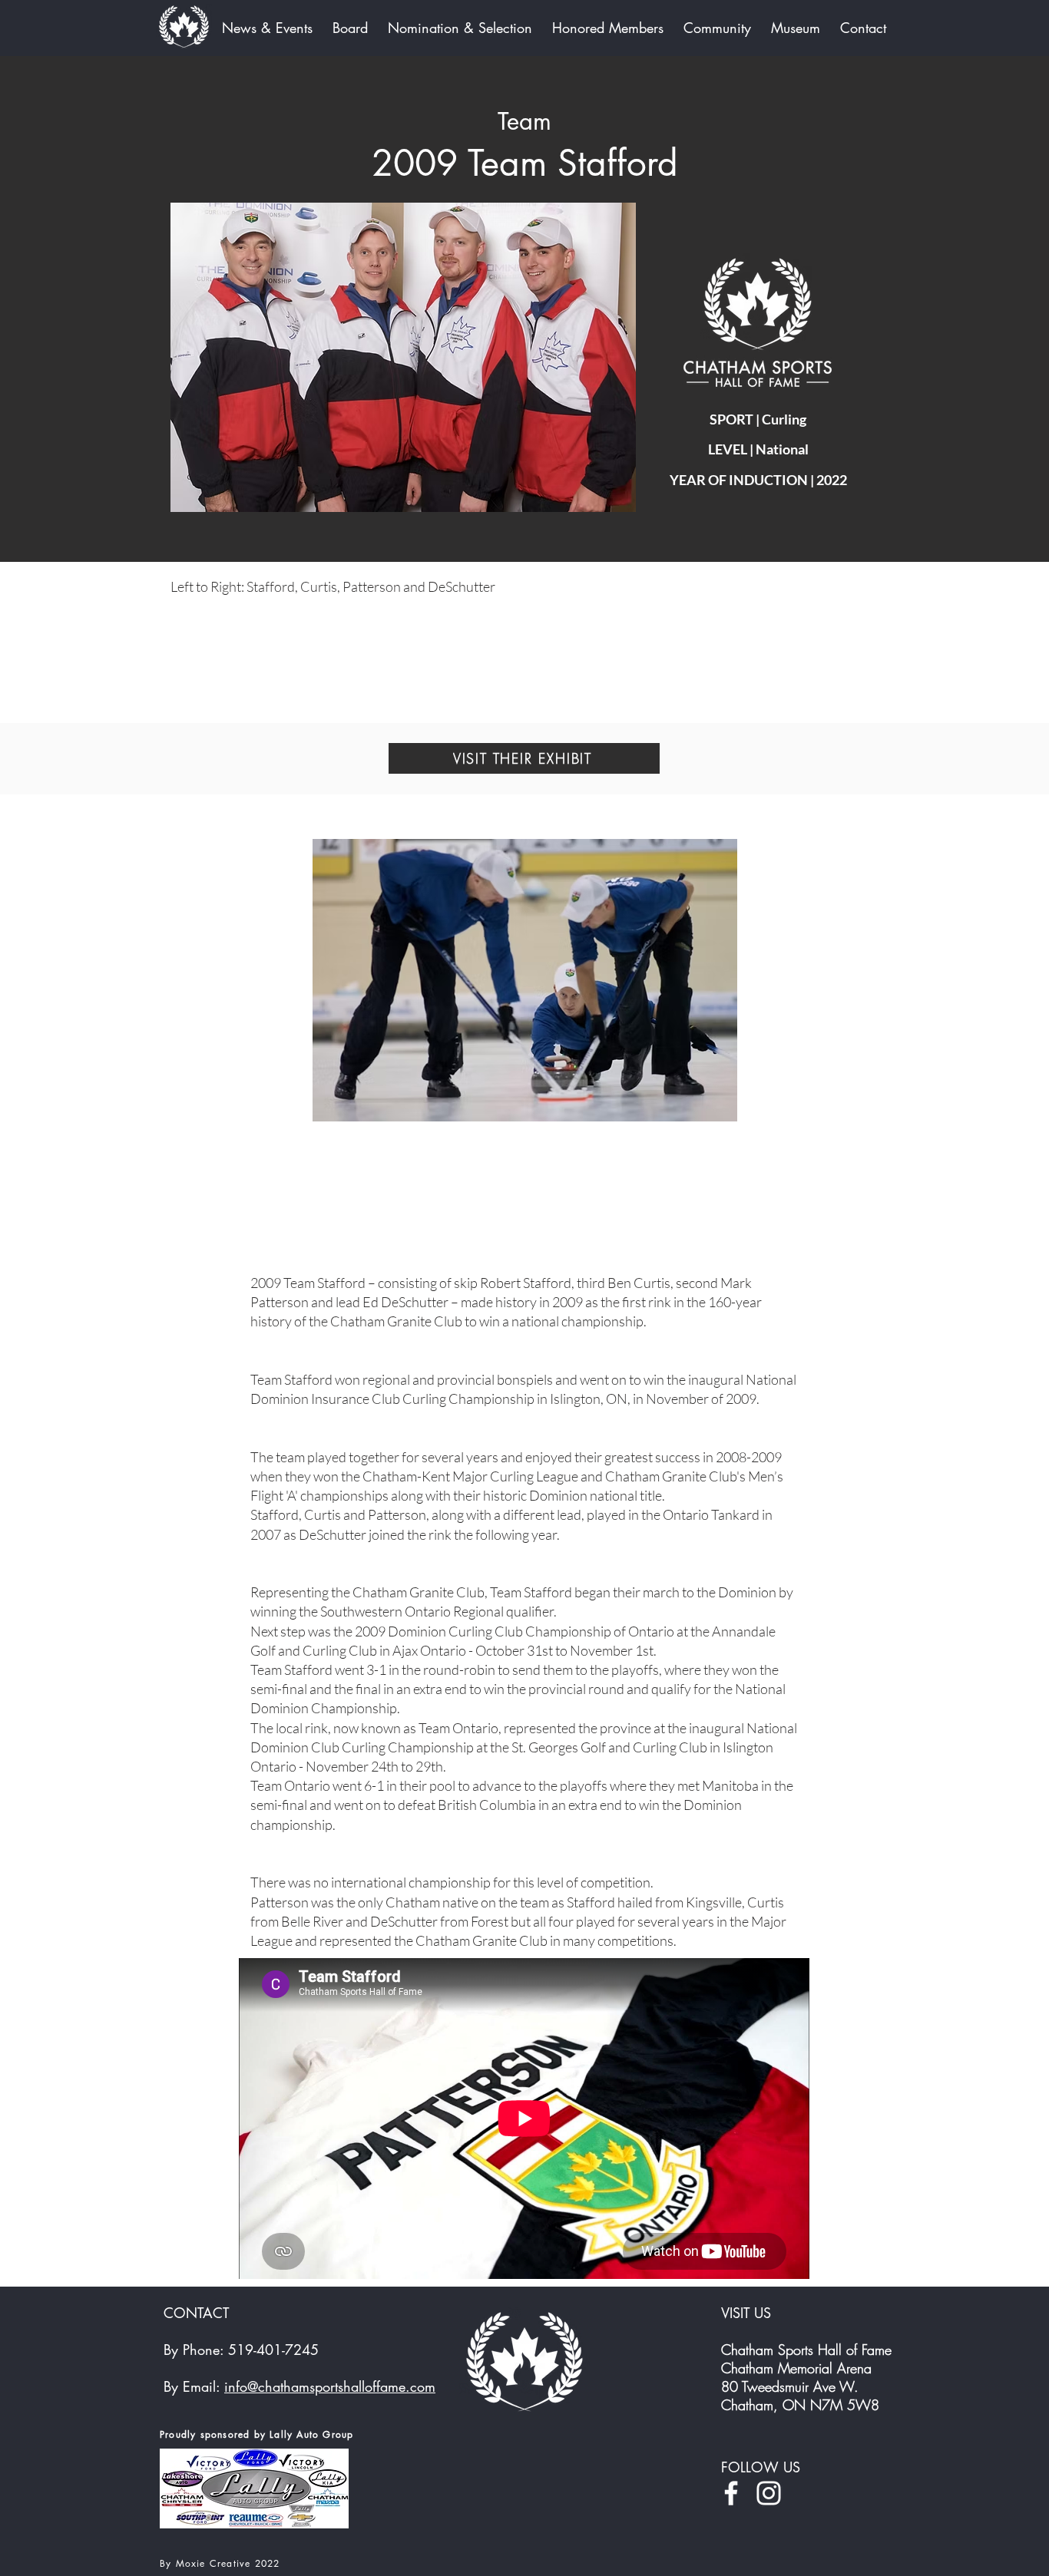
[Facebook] (731, 2493)
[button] (403, 358)
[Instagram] (769, 2493)
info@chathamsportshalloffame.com (330, 2386)
